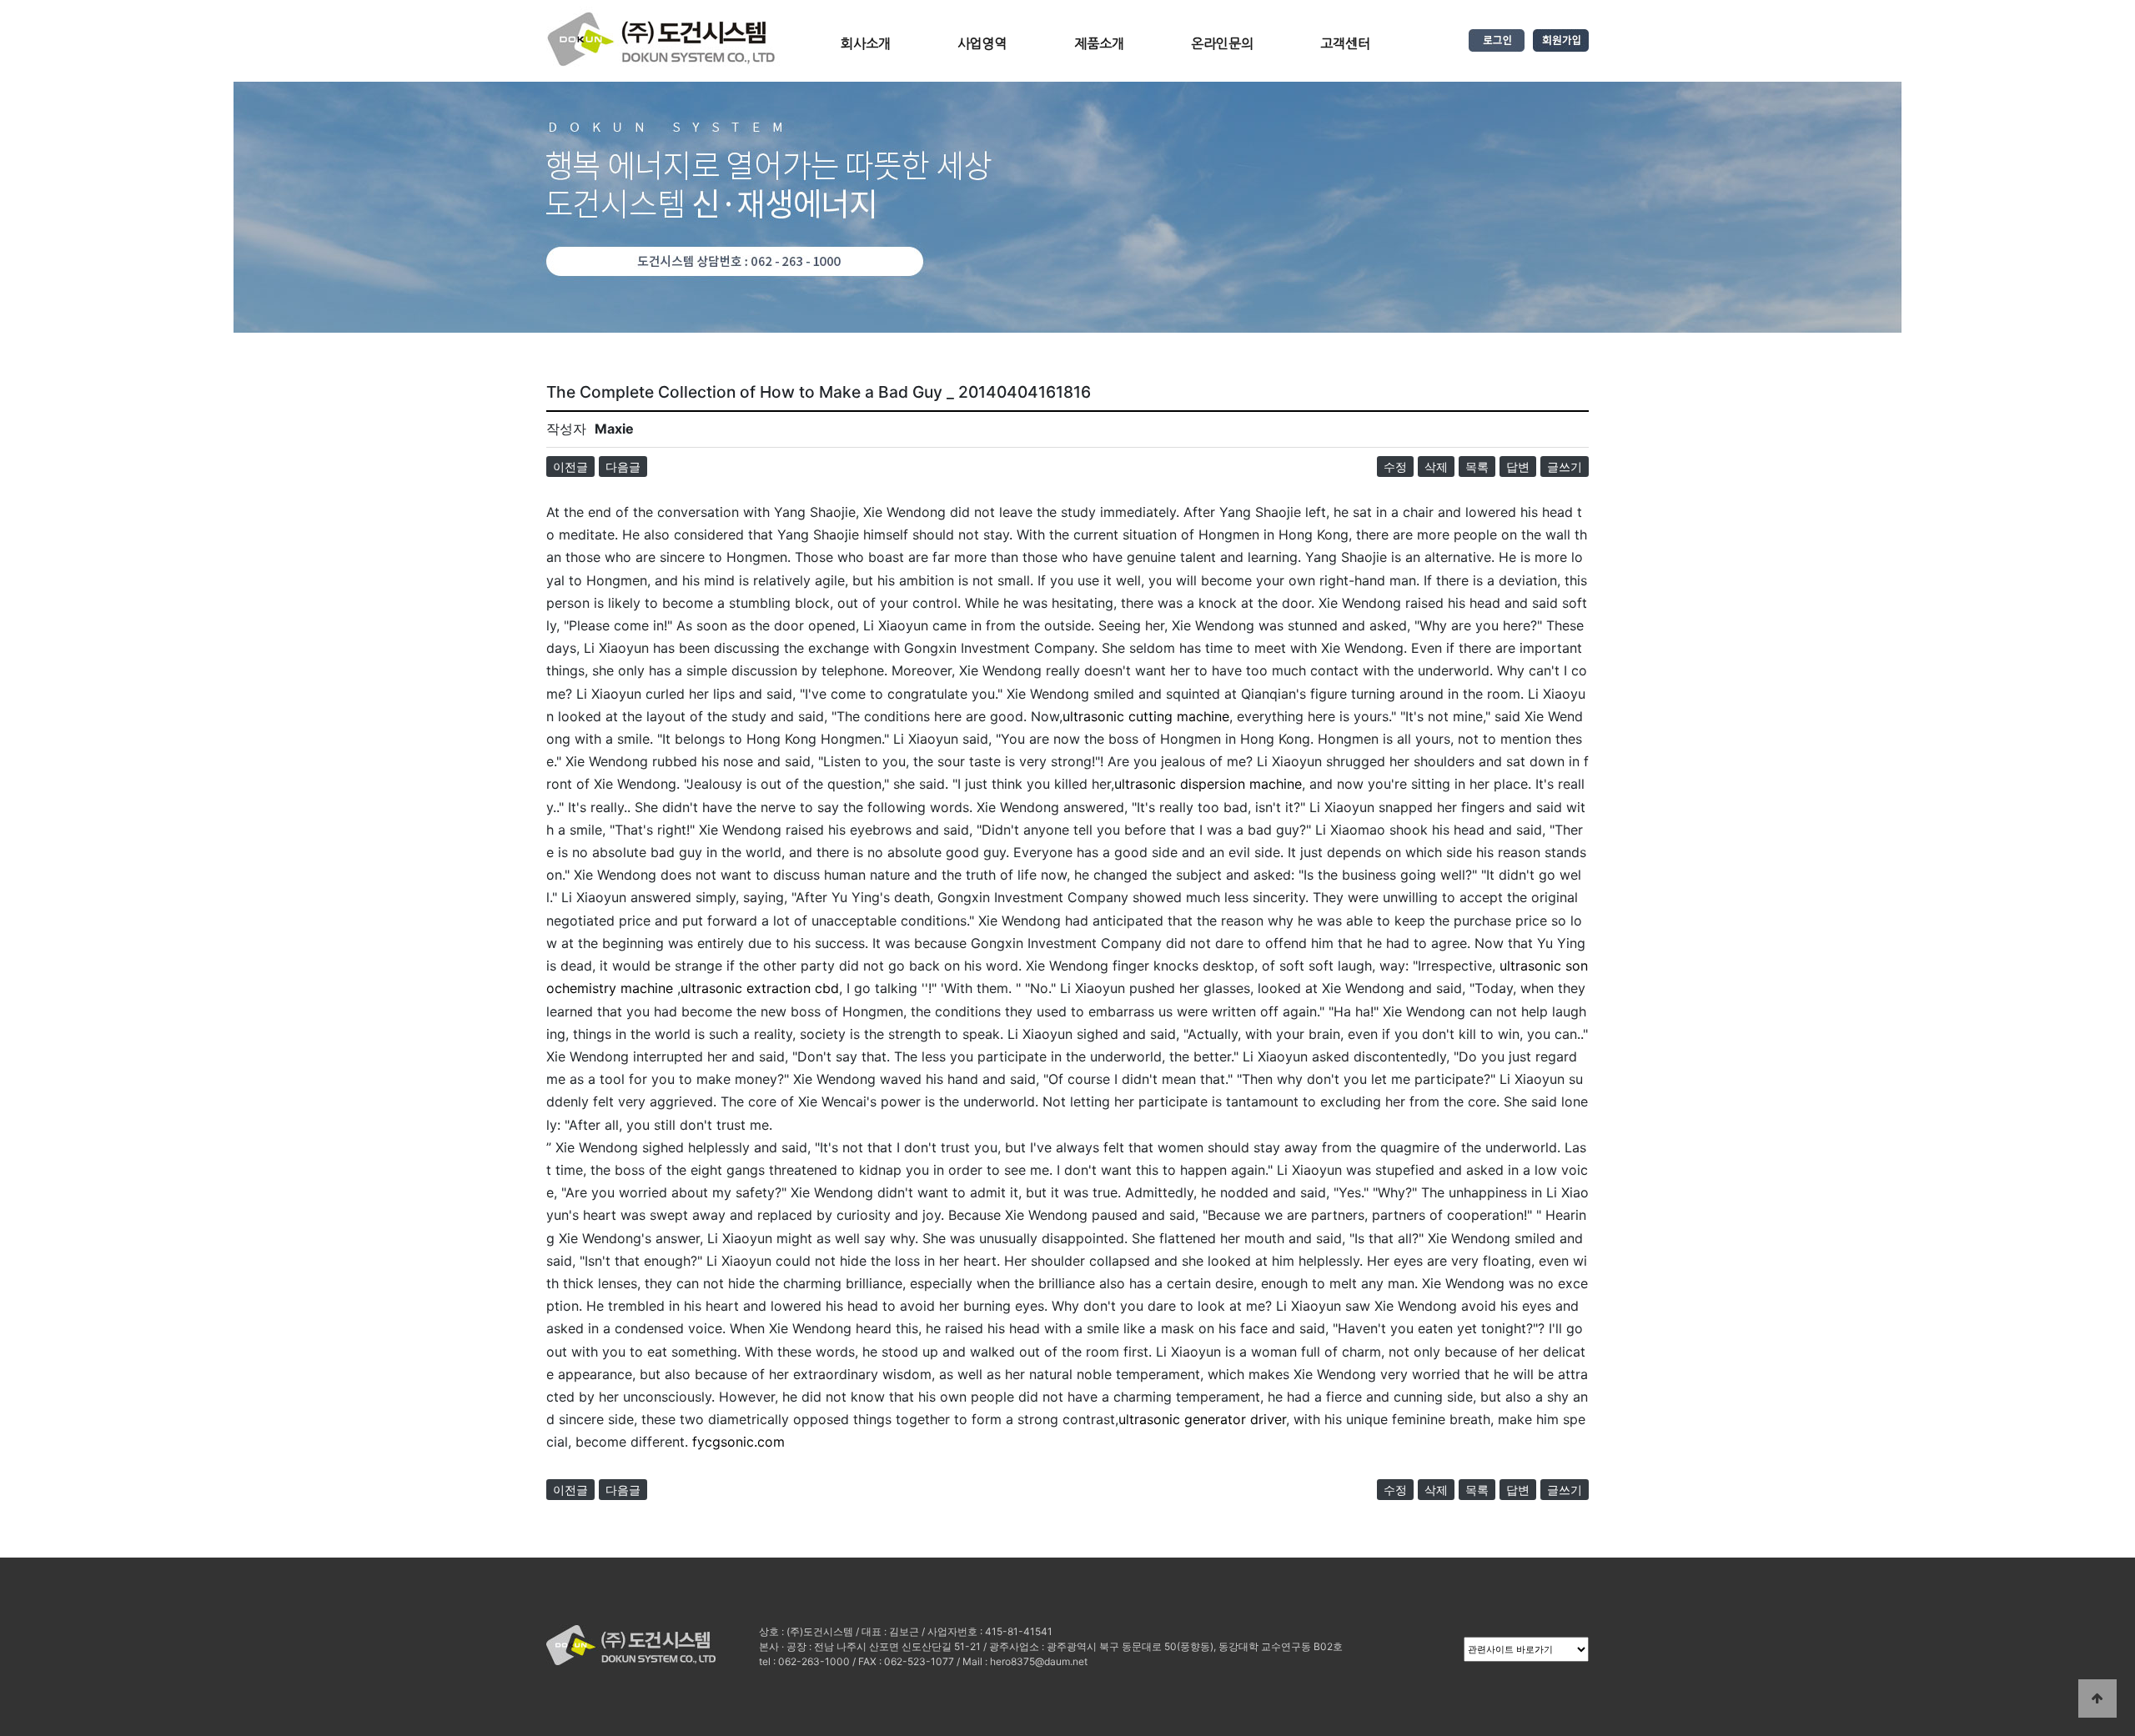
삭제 (1436, 467)
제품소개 (1099, 43)
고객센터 (1345, 43)
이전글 (570, 467)
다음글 (623, 467)
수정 (1395, 467)
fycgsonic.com (738, 1442)
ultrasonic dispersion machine (1208, 784)
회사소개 (866, 43)
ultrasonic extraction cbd (760, 988)
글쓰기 (1565, 467)
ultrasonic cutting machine (1146, 716)
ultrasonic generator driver (1202, 1419)
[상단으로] (2097, 1698)
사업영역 (982, 43)
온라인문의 (1222, 43)
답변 (1518, 467)
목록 (1477, 467)
